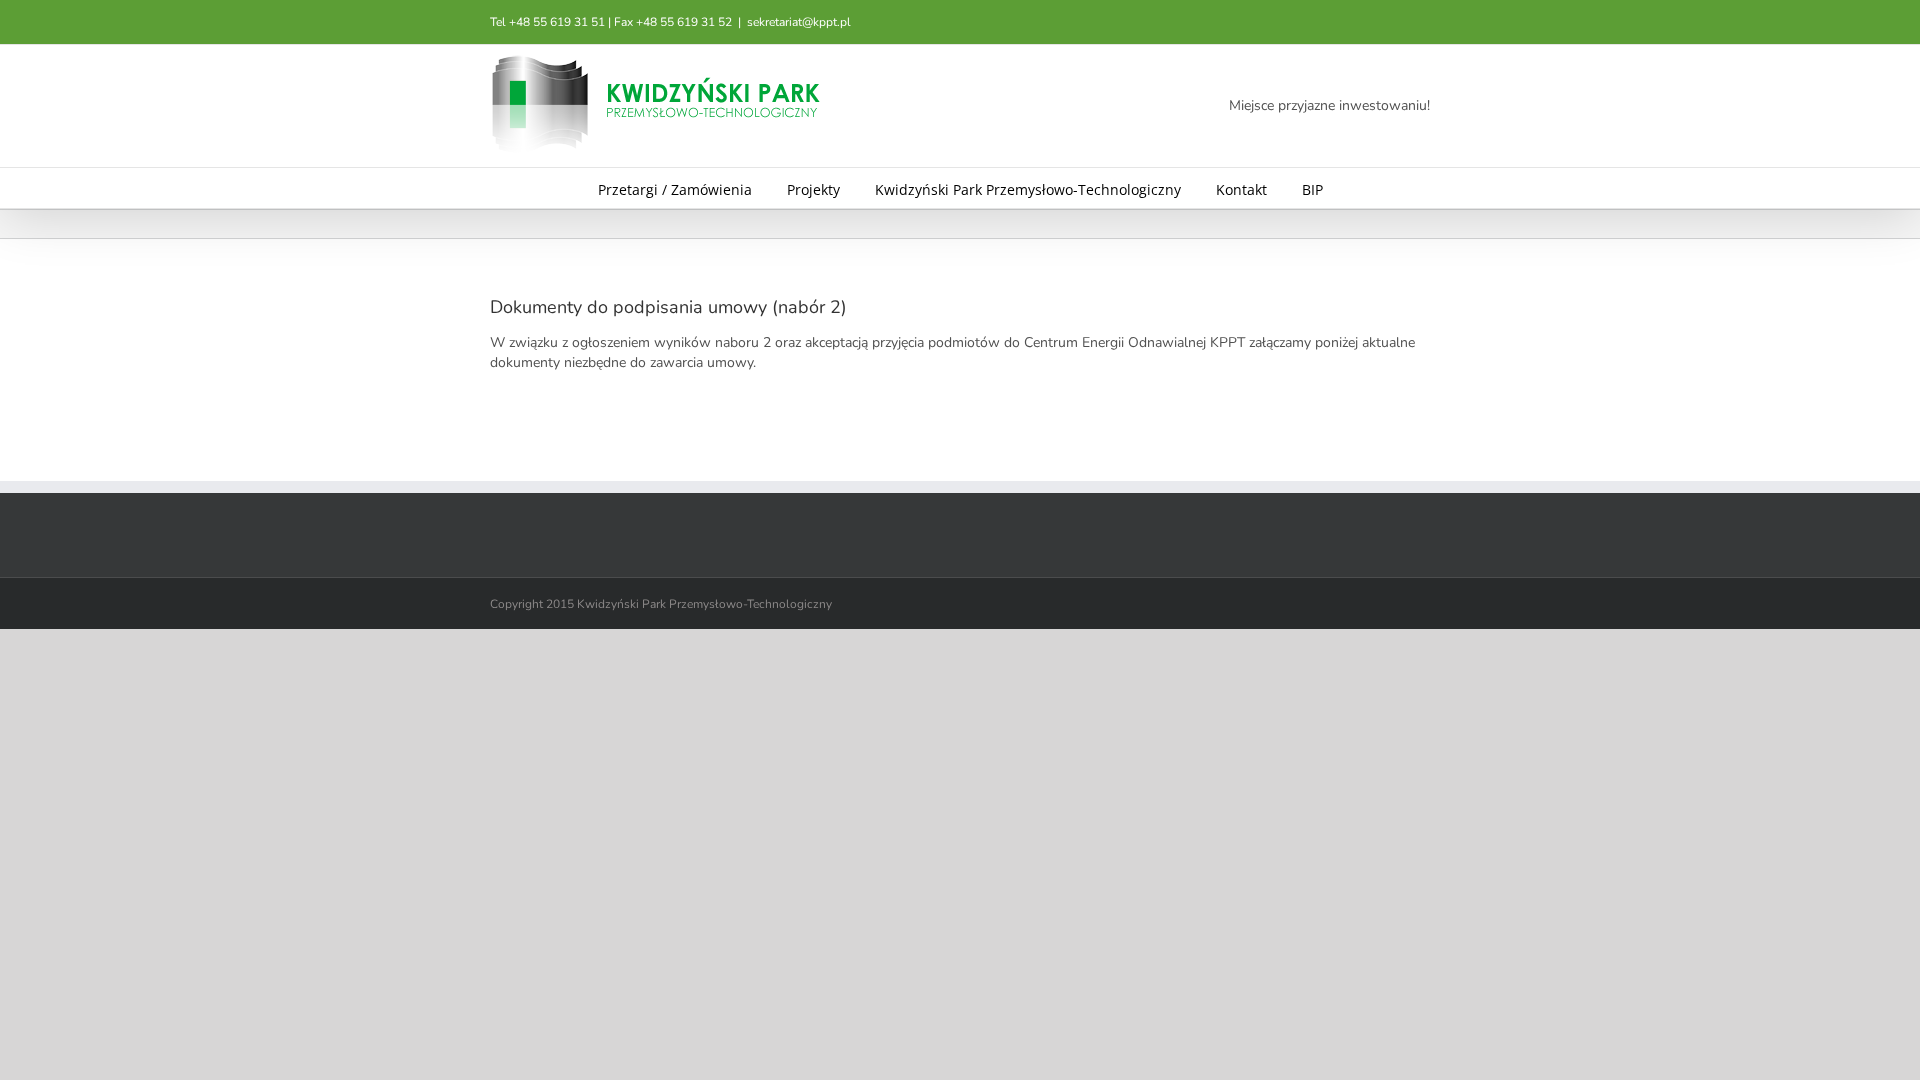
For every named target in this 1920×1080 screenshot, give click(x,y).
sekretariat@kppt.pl (799, 22)
